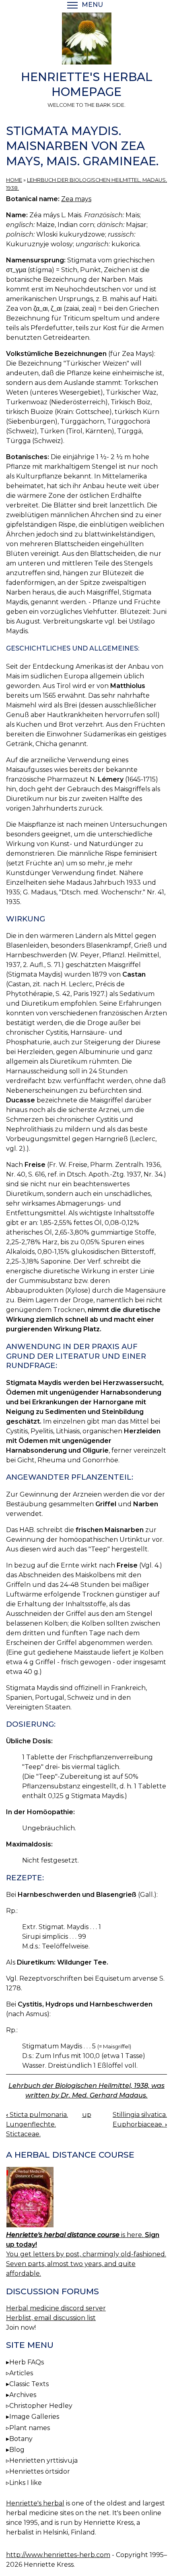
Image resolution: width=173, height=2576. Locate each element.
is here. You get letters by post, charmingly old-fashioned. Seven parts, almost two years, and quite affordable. (86, 2254)
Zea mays (76, 199)
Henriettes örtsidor (40, 2471)
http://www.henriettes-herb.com (58, 2555)
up (87, 2115)
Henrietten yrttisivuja (43, 2461)
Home (14, 180)
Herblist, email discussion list (51, 2318)
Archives (23, 2395)
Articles (21, 2373)
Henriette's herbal (35, 2503)
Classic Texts (29, 2384)
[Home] (86, 40)
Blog (17, 2450)
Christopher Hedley (41, 2406)
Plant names (30, 2428)
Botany (21, 2439)
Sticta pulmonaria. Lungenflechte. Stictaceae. (37, 2124)
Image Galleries (34, 2417)
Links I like (26, 2483)
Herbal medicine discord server (56, 2308)
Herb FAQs (27, 2362)
